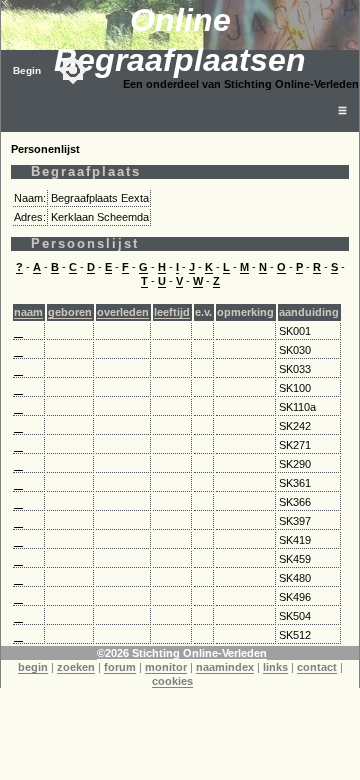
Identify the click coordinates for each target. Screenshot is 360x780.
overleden (123, 312)
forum (120, 667)
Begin (27, 70)
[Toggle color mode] (73, 70)
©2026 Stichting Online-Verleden (182, 653)
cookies (172, 681)
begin (33, 667)
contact (317, 667)
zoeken (76, 667)
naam (28, 312)
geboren (70, 312)
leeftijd (172, 312)
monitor (166, 667)
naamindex (225, 667)
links (275, 667)
